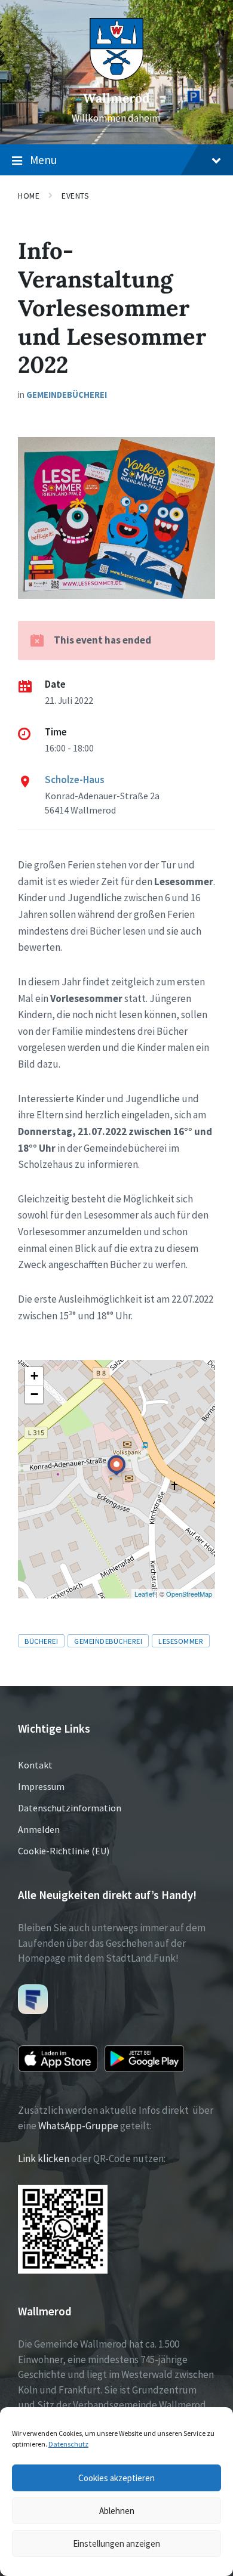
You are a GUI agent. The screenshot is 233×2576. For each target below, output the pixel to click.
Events (75, 196)
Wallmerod (116, 98)
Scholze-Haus (75, 780)
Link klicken (44, 2158)
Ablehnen (117, 2511)
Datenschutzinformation (70, 1808)
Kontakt (35, 1765)
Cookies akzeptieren (116, 2478)
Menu (43, 160)
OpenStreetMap (189, 1594)
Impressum (41, 1786)
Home (29, 196)
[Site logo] (116, 77)
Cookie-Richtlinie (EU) (64, 1851)
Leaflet (144, 1594)
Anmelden (39, 1829)
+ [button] (34, 1376)
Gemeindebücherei (67, 395)
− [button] (34, 1394)
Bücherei (41, 1641)
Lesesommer (181, 1641)
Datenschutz (68, 2444)
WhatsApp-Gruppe (78, 2126)
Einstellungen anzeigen (116, 2543)
